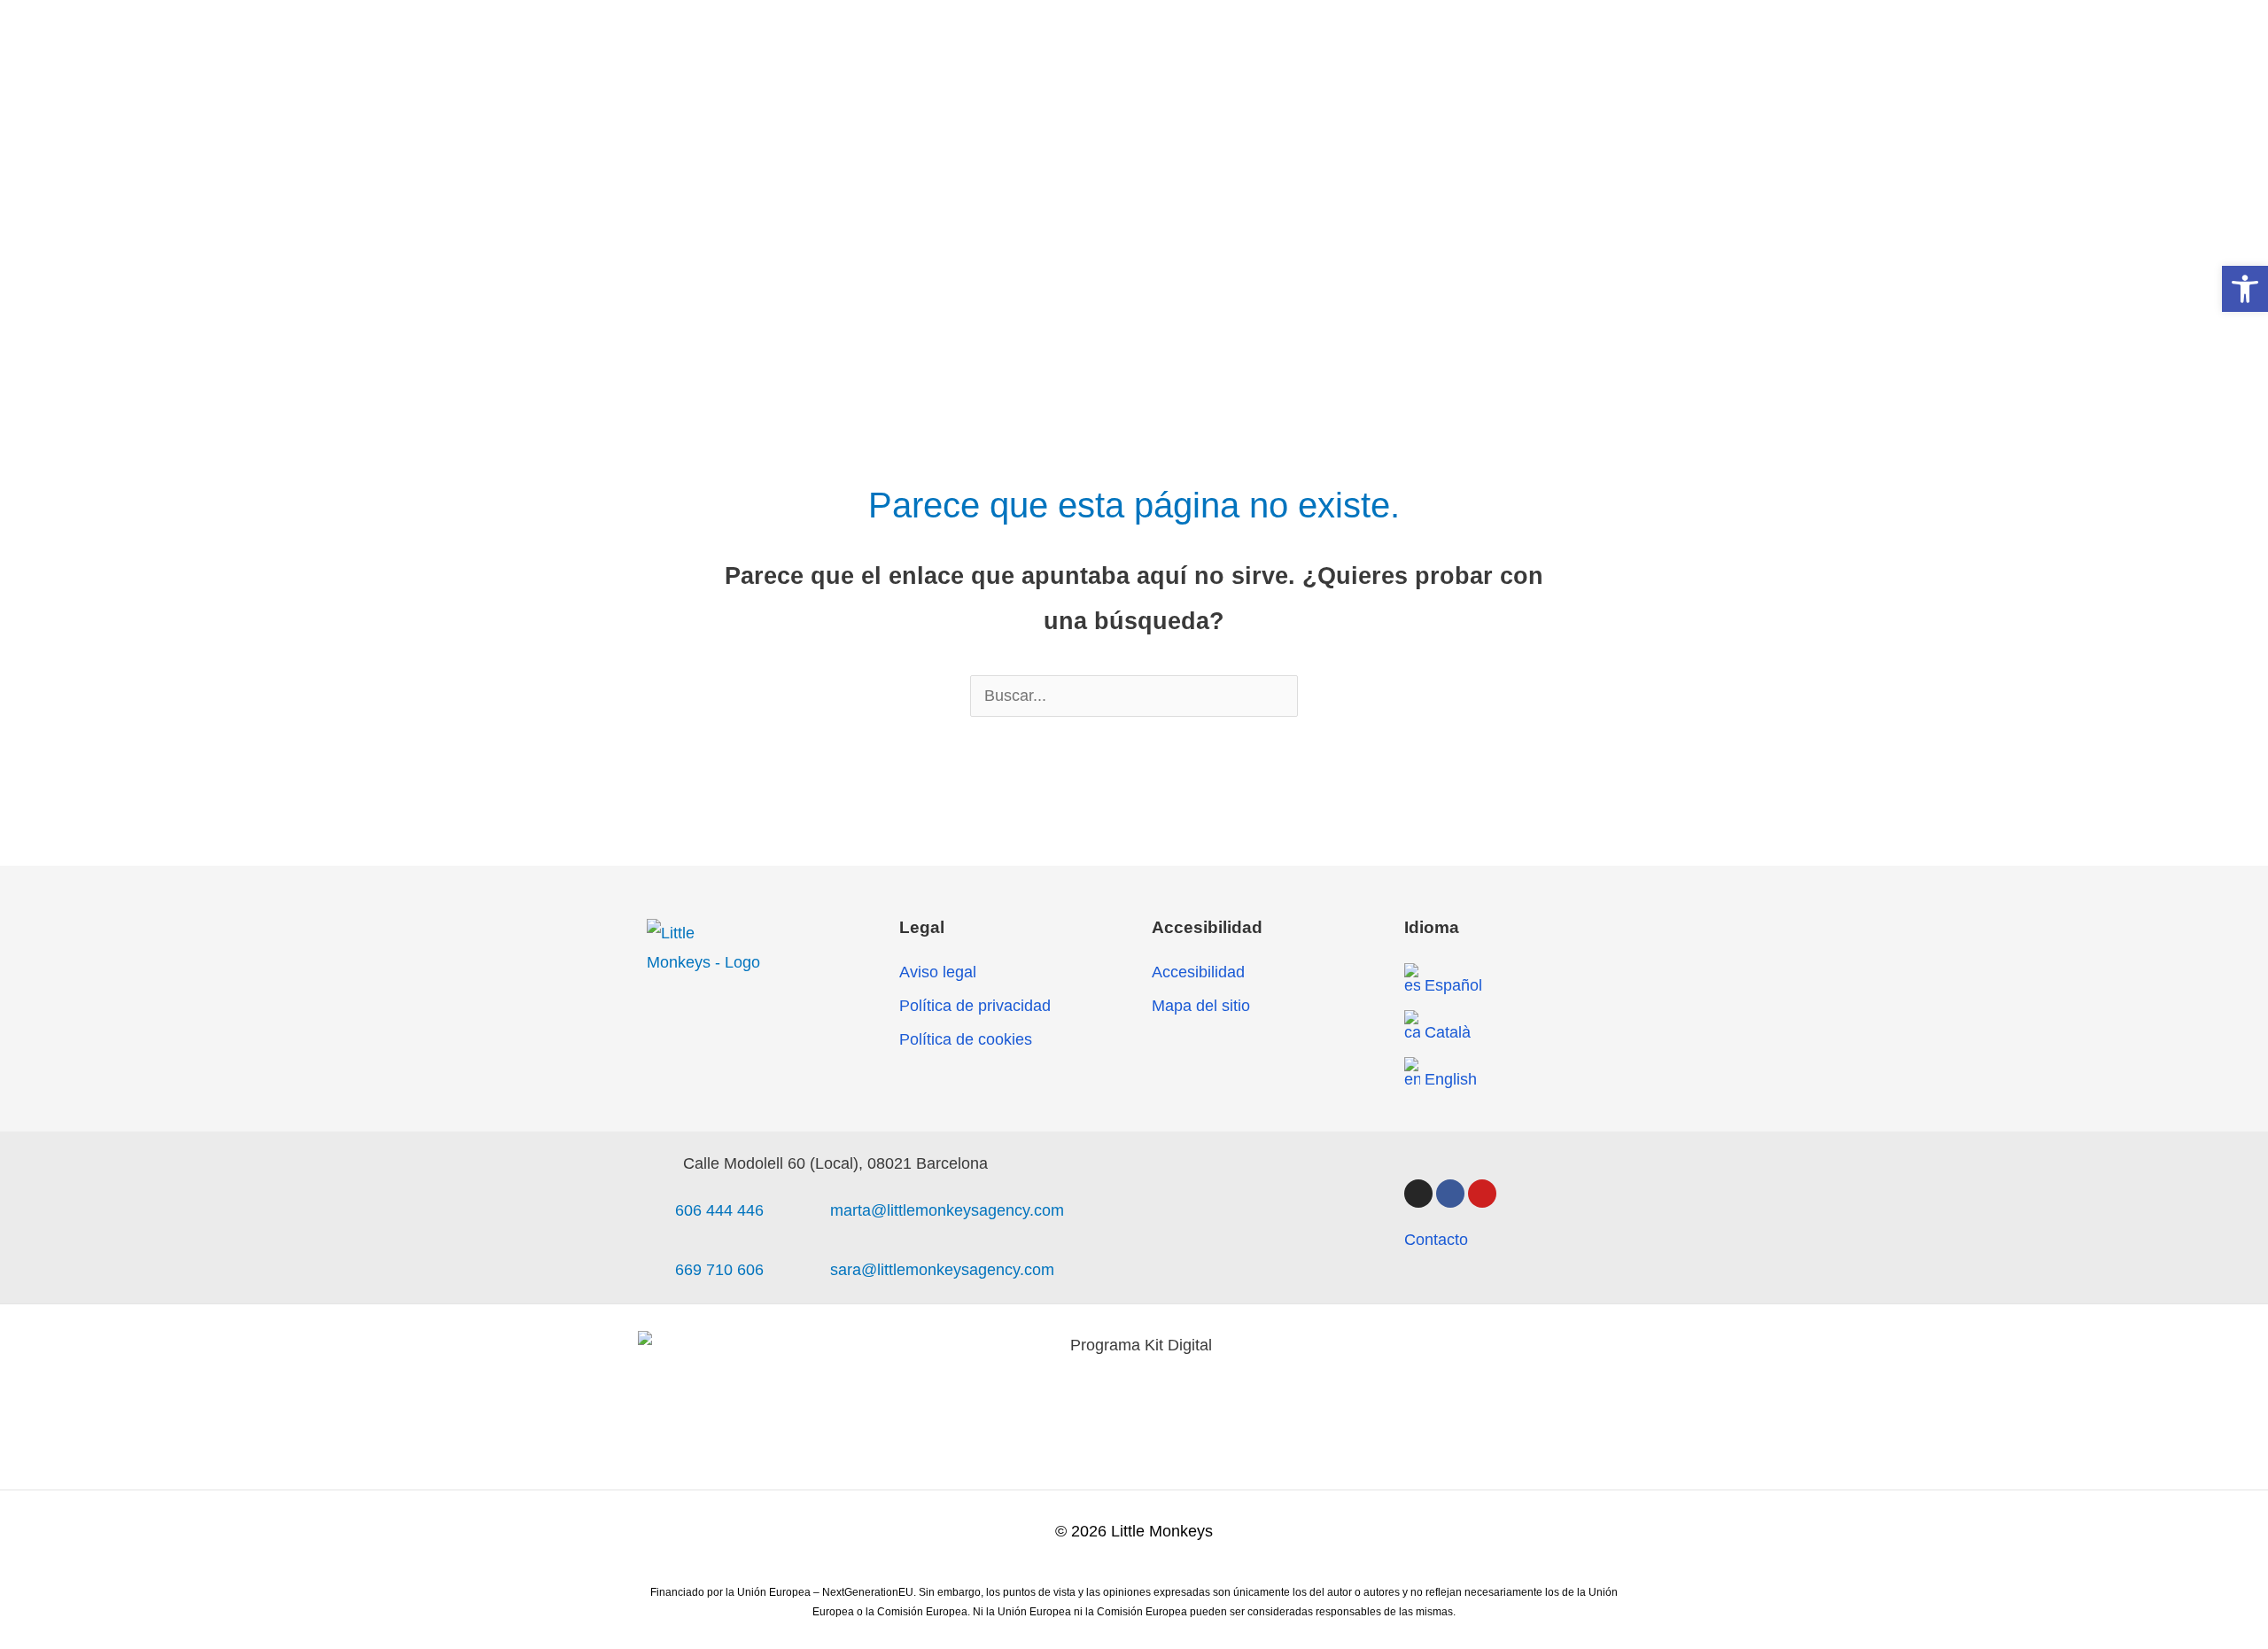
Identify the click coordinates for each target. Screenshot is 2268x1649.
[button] (2245, 289)
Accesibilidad (1198, 972)
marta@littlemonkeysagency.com (947, 1210)
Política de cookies (966, 1039)
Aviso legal (938, 972)
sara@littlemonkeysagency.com (942, 1270)
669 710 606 (719, 1270)
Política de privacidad (975, 1006)
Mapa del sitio (1201, 1006)
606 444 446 (719, 1210)
